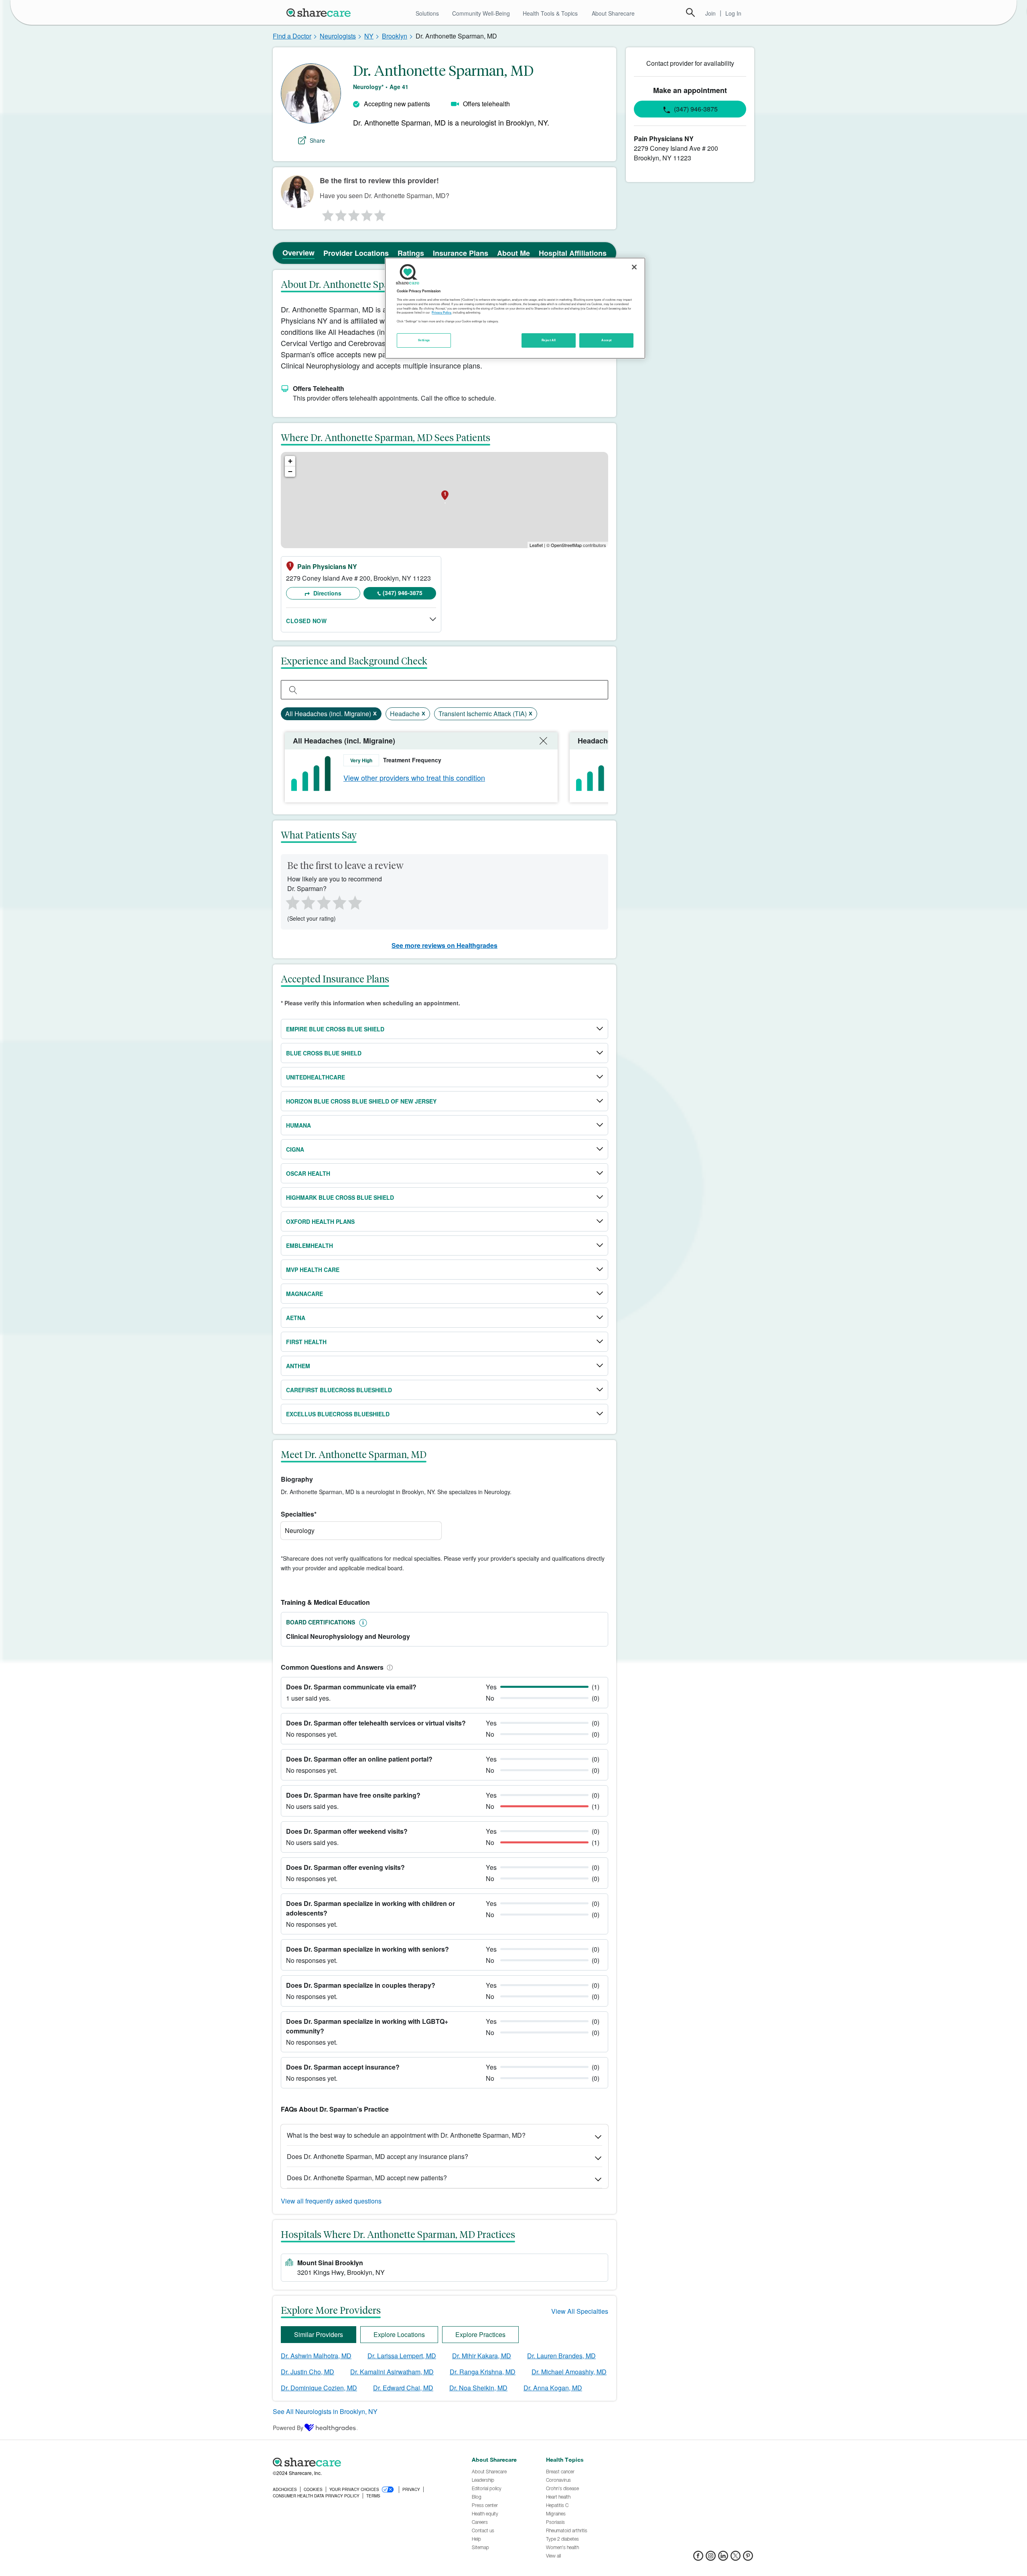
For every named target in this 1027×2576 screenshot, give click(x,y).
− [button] (290, 471)
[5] (380, 213)
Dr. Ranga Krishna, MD (483, 2372)
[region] (515, 308)
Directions (327, 593)
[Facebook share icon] (698, 2558)
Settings (424, 340)
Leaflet (536, 545)
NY (369, 36)
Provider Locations (356, 253)
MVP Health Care (313, 1270)
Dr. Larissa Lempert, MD (402, 2356)
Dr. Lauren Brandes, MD (561, 2356)
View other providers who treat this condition (414, 778)
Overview (298, 253)
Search (690, 12)
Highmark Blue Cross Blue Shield (340, 1197)
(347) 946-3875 (403, 593)
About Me (513, 253)
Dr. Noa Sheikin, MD (478, 2388)
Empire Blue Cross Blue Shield (335, 1029)
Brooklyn (395, 36)
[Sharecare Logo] (320, 12)
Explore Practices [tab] (480, 2334)
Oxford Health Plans (320, 1221)
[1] (327, 213)
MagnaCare (304, 1294)
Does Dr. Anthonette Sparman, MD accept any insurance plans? (378, 2156)
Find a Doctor (292, 36)
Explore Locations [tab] (399, 2334)
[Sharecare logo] (361, 2462)
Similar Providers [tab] (319, 2334)
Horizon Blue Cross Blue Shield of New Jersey (361, 1101)
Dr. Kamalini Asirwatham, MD (392, 2372)
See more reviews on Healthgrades (444, 945)
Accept (606, 340)
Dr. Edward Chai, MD (403, 2388)
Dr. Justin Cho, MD (307, 2372)
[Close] (634, 267)
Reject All (549, 340)
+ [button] (290, 461)
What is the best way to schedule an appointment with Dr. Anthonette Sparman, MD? (406, 2135)
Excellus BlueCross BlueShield (338, 1414)
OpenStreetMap (566, 545)
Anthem (298, 1366)
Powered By (288, 2428)
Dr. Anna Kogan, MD (553, 2388)
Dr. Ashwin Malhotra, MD (316, 2356)
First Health (306, 1342)
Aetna (296, 1318)
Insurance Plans (461, 253)
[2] (340, 213)
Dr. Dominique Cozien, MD (319, 2388)
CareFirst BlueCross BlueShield (339, 1390)
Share (317, 140)
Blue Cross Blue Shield (324, 1053)
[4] (367, 213)
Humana (298, 1125)
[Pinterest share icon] (748, 2558)
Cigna (295, 1149)
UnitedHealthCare (316, 1077)
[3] (353, 213)
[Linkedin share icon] (723, 2558)
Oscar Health (308, 1173)
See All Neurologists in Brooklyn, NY (325, 2411)
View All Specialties (580, 2311)
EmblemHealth (310, 1245)
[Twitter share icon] (736, 2558)
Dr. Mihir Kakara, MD (482, 2356)
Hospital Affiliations (573, 253)
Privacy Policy (441, 313)
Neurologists (338, 36)
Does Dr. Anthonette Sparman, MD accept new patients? (367, 2178)
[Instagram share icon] (711, 2558)
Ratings (411, 253)
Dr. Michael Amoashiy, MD (569, 2372)
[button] (388, 1667)
